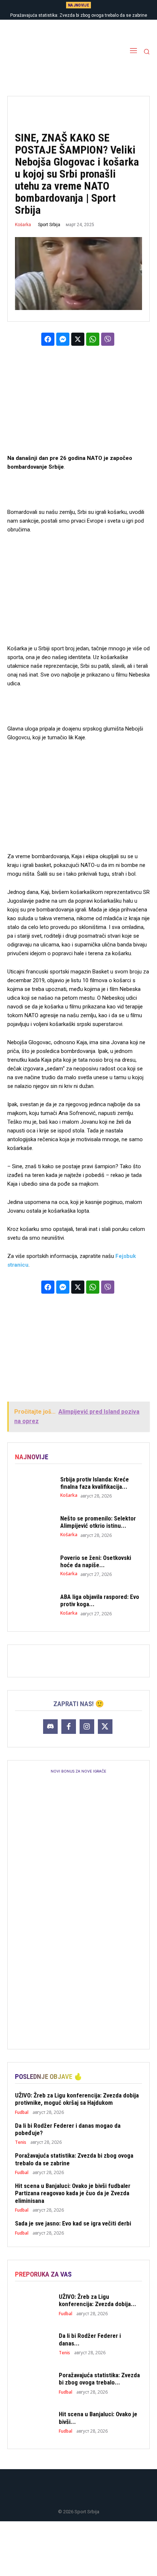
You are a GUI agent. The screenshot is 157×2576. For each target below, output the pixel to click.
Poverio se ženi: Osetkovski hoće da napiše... (96, 1561)
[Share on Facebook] (48, 339)
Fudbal (22, 2112)
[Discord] (50, 1727)
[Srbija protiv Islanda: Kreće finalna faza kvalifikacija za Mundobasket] (34, 1487)
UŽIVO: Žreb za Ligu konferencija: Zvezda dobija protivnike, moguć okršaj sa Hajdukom (77, 2099)
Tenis (21, 2142)
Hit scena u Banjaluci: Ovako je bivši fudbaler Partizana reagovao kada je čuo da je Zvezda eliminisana (73, 2193)
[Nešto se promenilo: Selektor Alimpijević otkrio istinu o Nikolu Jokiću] (34, 1526)
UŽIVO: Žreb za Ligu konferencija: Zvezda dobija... (97, 2300)
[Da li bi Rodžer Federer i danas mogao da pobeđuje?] (34, 2344)
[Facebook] (69, 1727)
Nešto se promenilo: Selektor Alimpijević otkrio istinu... (98, 1522)
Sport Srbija (49, 225)
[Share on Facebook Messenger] (63, 339)
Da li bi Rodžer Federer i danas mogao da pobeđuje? (68, 2129)
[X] (105, 1727)
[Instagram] (87, 1727)
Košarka (23, 225)
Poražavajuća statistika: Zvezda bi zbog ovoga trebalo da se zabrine (79, 15)
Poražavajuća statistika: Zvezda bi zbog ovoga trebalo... (99, 2379)
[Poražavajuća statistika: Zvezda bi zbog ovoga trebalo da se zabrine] (34, 2383)
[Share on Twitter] (78, 339)
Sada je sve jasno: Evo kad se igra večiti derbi (73, 2223)
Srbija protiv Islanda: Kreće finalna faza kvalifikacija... (95, 1483)
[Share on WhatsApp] (93, 339)
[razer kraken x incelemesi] (78, 2549)
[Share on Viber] (108, 339)
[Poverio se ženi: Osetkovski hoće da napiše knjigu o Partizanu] (34, 1566)
